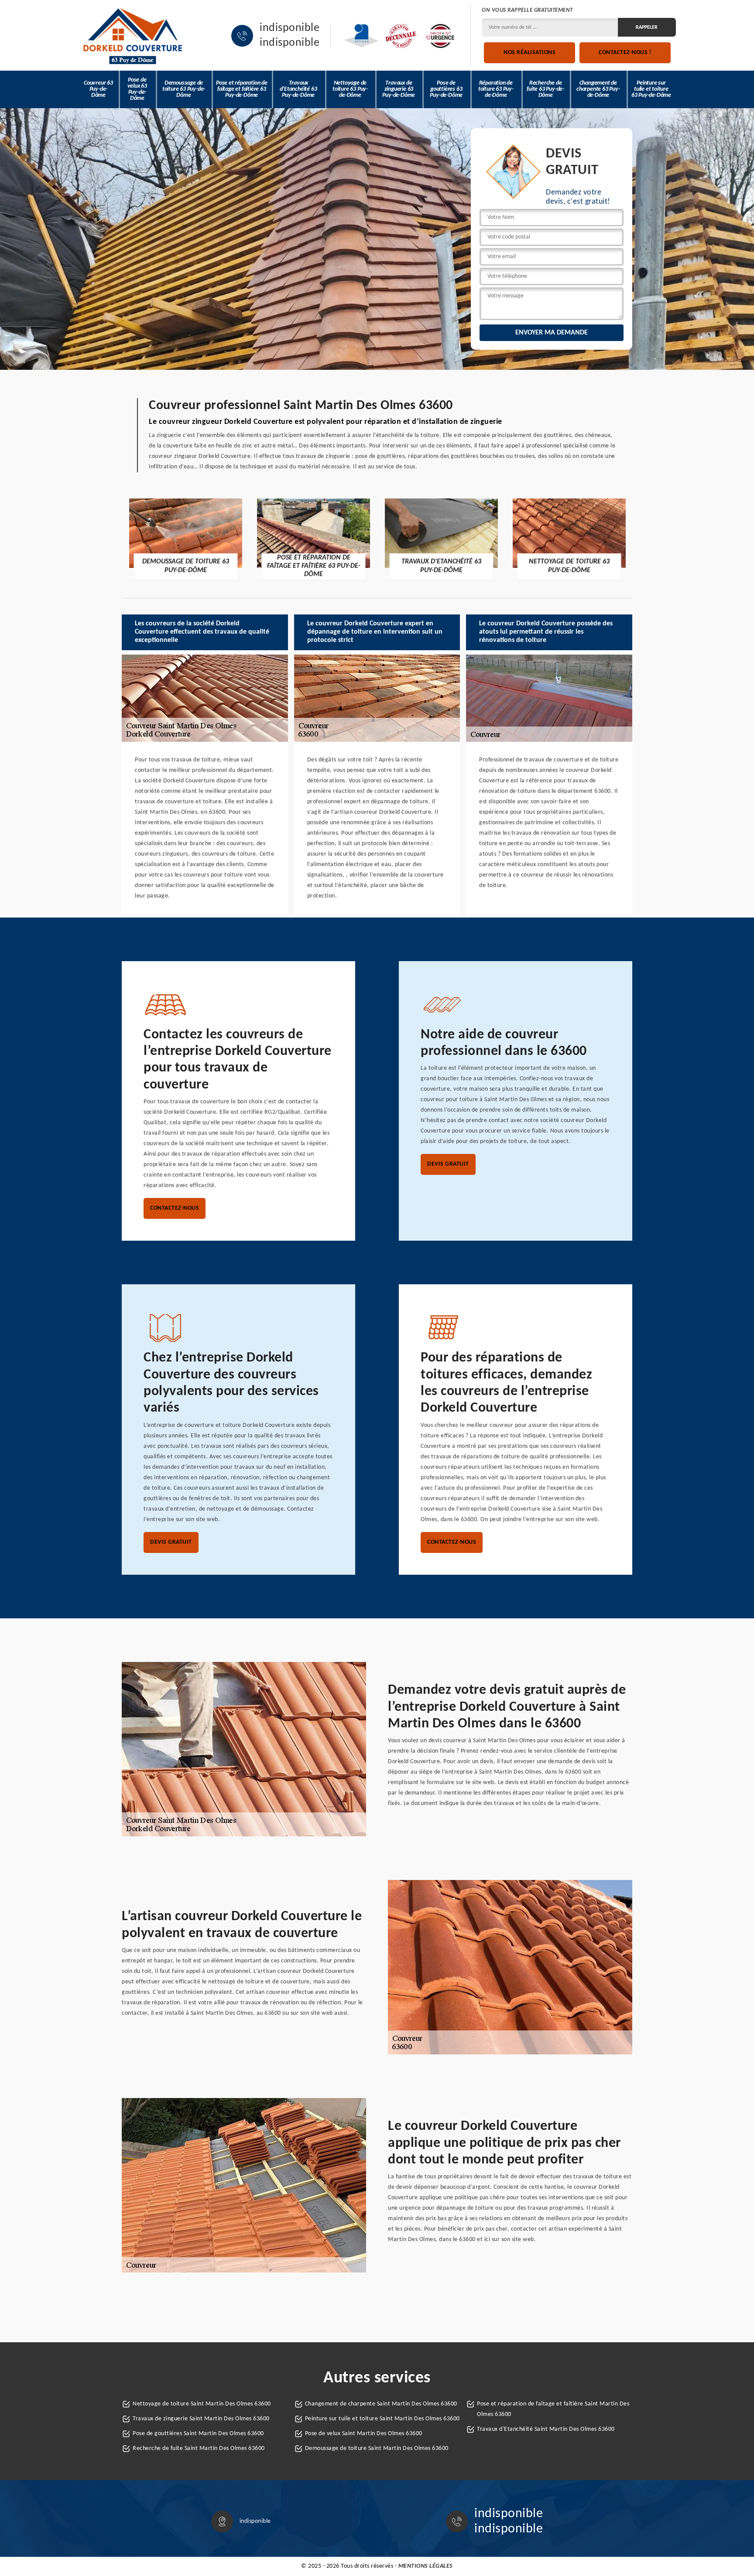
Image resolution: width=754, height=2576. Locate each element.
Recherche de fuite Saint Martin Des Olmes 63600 (199, 2448)
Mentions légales (426, 2566)
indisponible (290, 28)
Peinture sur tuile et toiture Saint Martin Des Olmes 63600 (382, 2419)
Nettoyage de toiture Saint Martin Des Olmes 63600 (202, 2404)
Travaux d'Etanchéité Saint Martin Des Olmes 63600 (546, 2429)
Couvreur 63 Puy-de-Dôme (98, 89)
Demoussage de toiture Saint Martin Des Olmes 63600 (377, 2448)
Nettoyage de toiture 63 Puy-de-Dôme (350, 89)
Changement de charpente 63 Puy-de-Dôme (598, 89)
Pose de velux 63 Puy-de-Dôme (137, 89)
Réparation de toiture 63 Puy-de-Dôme (496, 89)
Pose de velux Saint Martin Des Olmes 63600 (364, 2434)
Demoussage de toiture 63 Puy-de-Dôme (184, 89)
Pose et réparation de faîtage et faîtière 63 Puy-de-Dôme (242, 89)
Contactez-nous (175, 1208)
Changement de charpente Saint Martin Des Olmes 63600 (381, 2404)
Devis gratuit (448, 1164)
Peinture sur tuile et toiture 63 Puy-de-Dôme (651, 89)
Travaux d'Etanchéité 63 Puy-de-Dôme (298, 89)
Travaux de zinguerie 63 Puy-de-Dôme (399, 89)
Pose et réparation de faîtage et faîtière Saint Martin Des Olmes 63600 (553, 2409)
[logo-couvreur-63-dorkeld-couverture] (133, 36)
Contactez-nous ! (625, 53)
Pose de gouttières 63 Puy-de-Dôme (446, 89)
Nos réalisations (530, 53)
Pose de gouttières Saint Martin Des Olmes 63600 (198, 2434)
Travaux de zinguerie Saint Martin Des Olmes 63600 (201, 2419)
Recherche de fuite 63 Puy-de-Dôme (545, 89)
